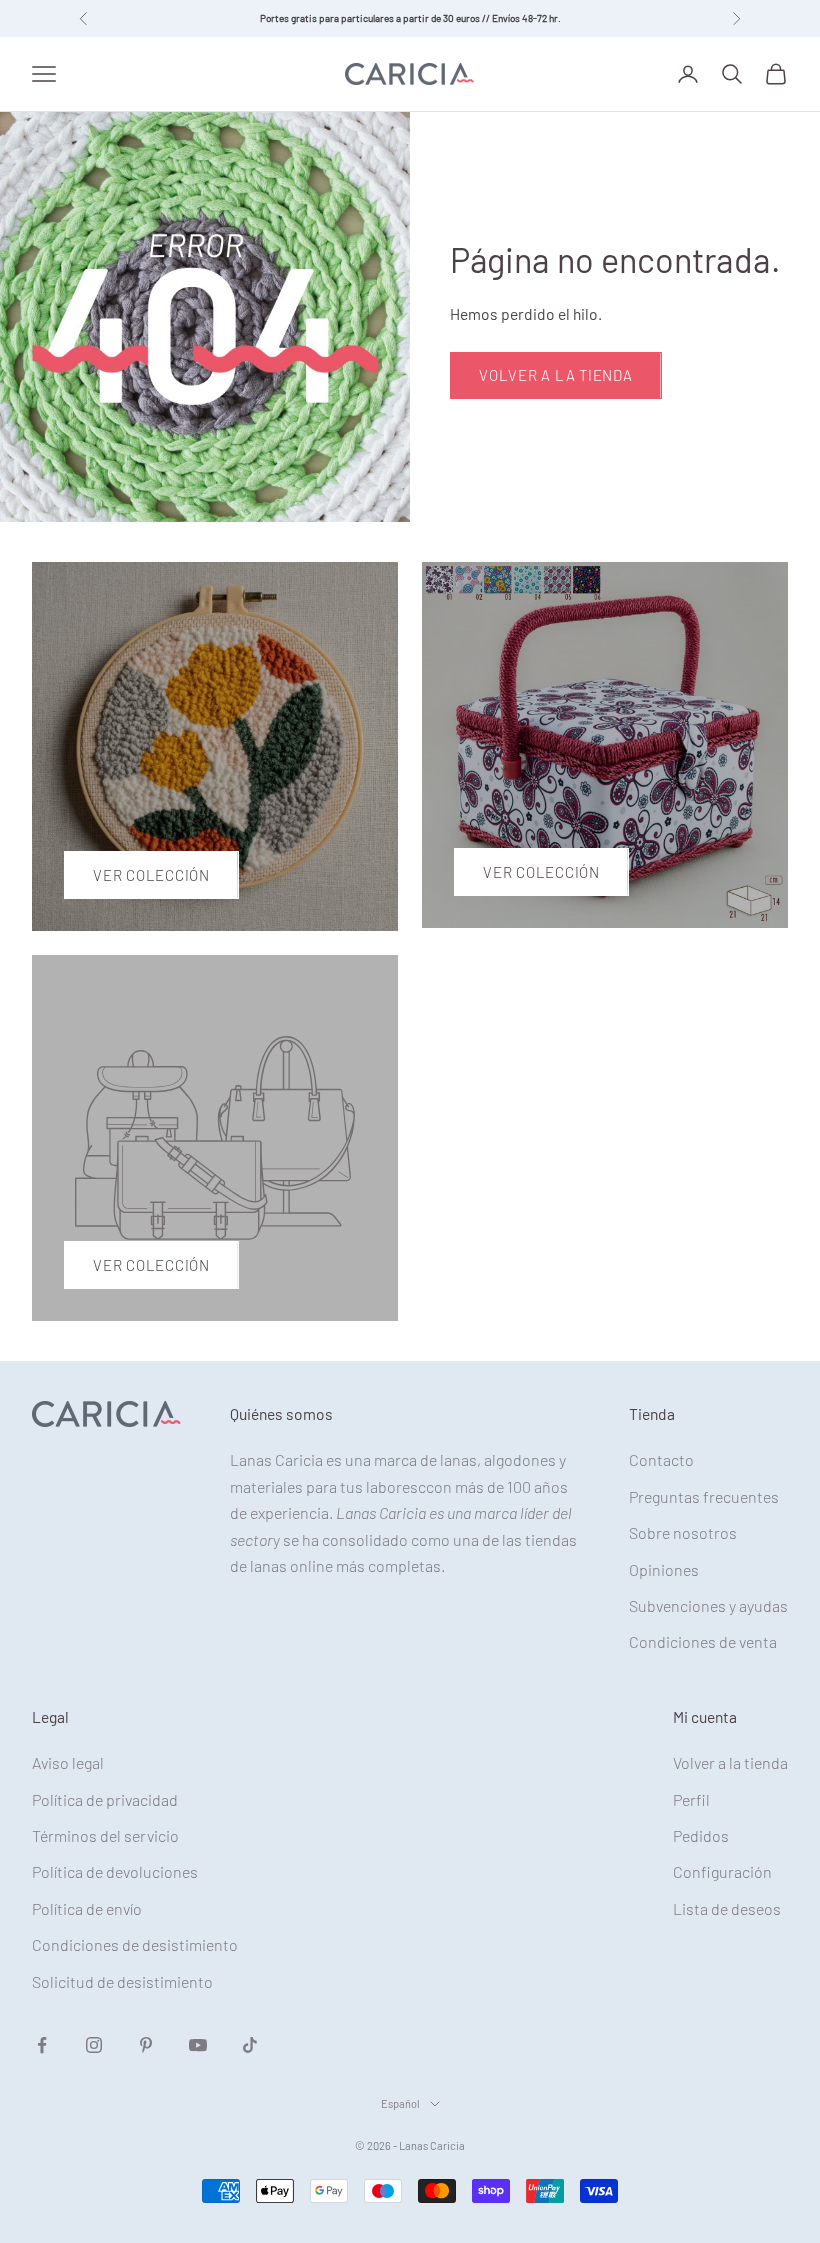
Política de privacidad (105, 1799)
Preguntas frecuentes (704, 1496)
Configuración (722, 1871)
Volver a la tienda (556, 375)
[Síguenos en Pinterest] (146, 2045)
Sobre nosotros (683, 1532)
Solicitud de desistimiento (122, 1981)
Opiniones (664, 1569)
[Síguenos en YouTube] (198, 2045)
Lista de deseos (727, 1908)
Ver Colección (151, 875)
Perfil (691, 1799)
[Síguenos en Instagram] (94, 2045)
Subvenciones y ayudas (708, 1605)
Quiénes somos (281, 1413)
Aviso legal (68, 1762)
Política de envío (87, 1908)
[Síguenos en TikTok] (250, 2045)
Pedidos (701, 1835)
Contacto (661, 1459)
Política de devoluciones (115, 1871)
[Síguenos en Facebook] (42, 2045)
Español (400, 2103)
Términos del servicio (105, 1835)
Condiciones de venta (703, 1641)
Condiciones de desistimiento (135, 1944)
